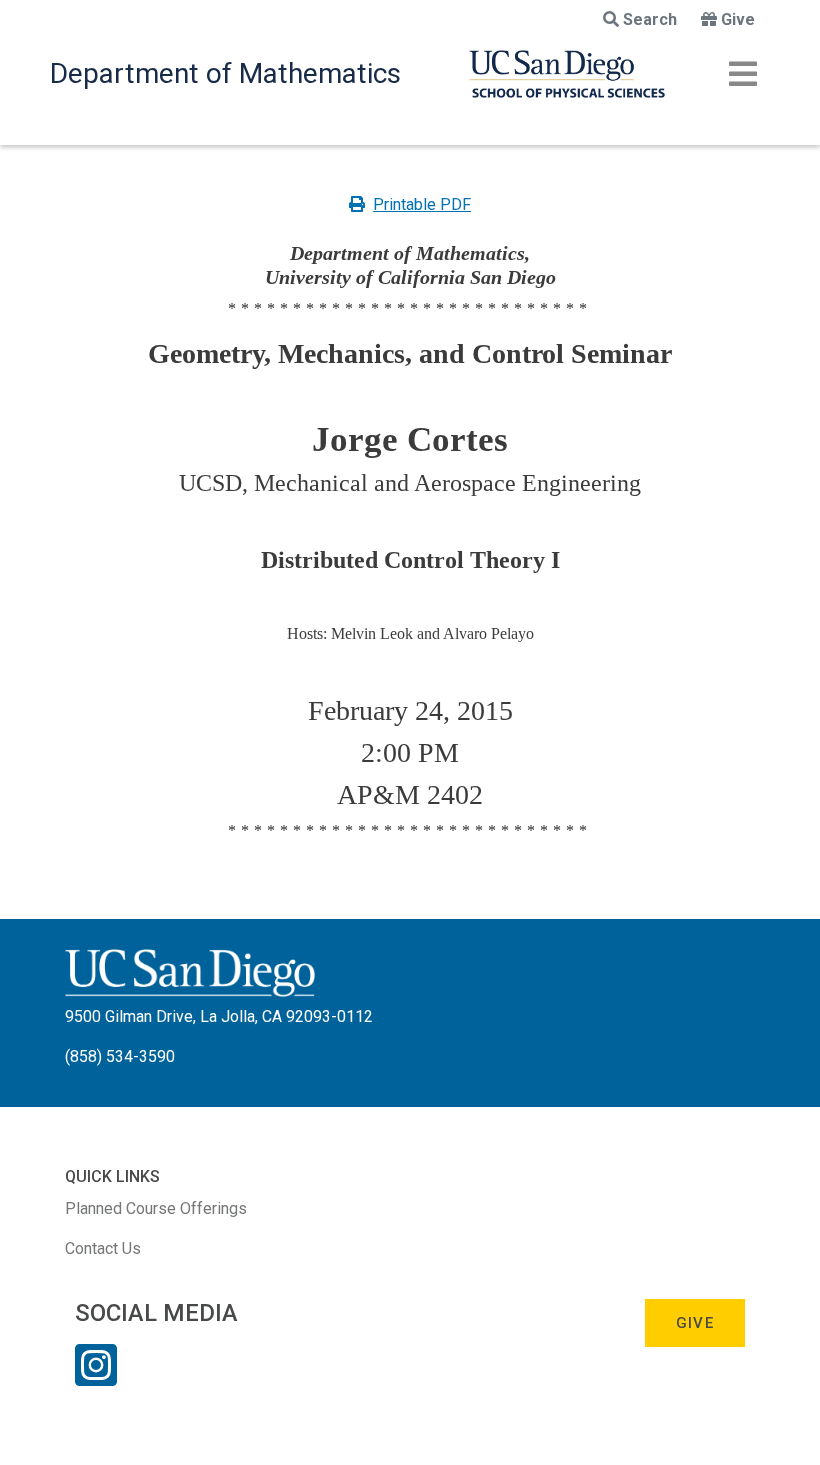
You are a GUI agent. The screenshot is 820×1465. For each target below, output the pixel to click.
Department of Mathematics (225, 73)
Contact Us (103, 1248)
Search (650, 19)
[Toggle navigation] (743, 74)
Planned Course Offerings (156, 1208)
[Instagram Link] (96, 1378)
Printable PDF (422, 204)
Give (738, 19)
